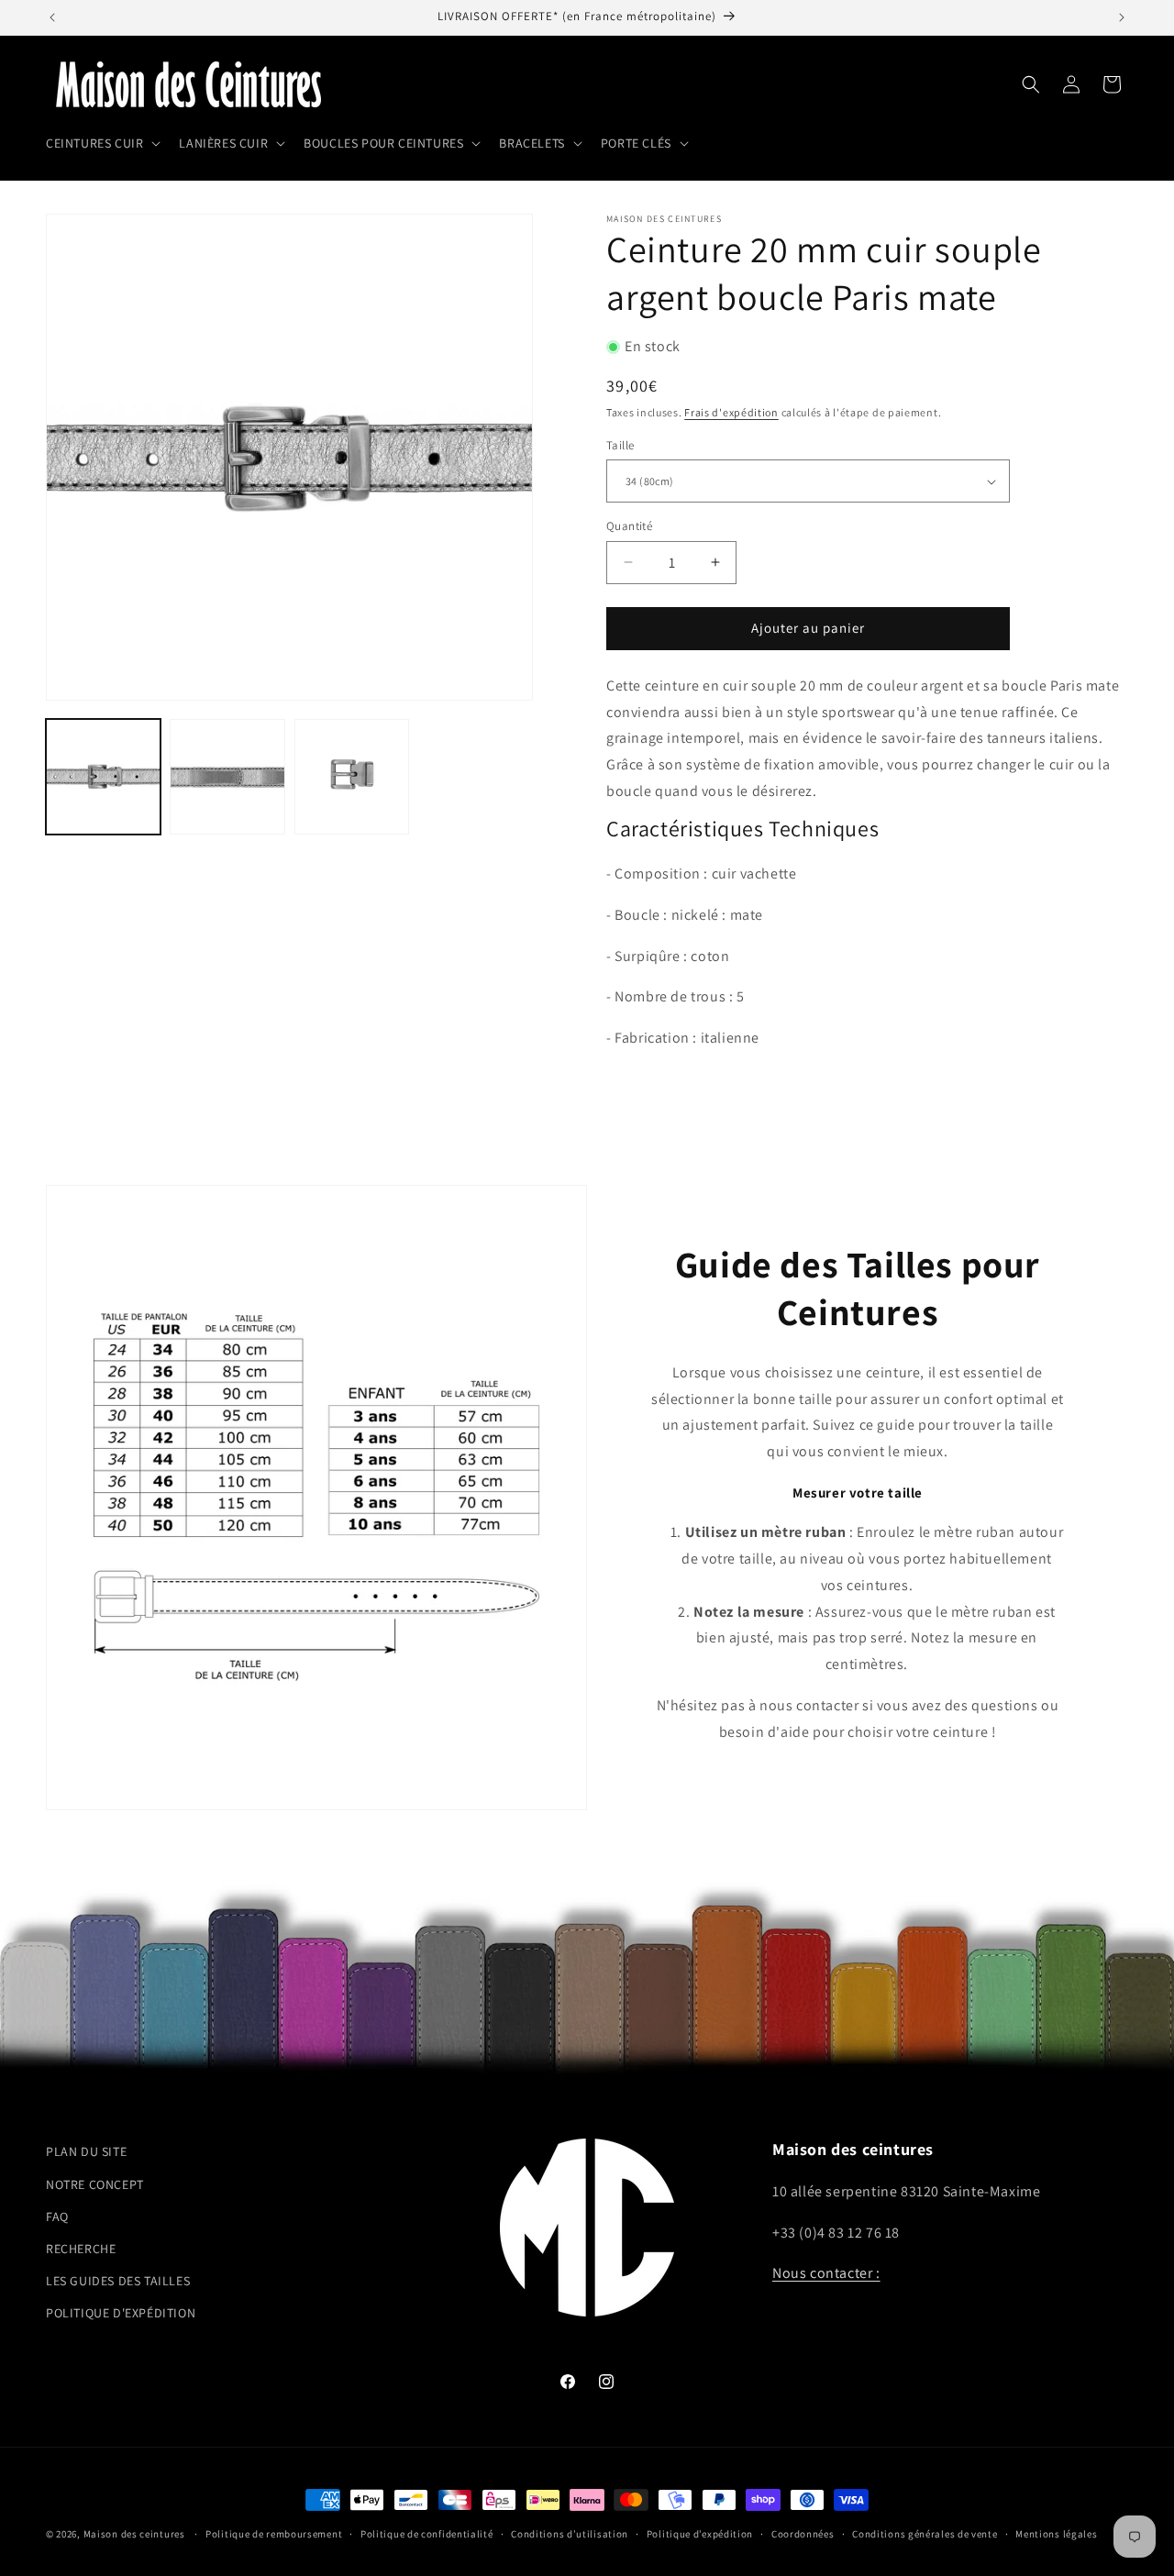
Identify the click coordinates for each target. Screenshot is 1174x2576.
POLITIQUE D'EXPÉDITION (121, 2313)
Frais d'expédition (731, 412)
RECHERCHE (81, 2249)
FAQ (57, 2216)
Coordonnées (803, 2534)
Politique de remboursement (274, 2534)
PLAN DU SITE (86, 2151)
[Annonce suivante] (1122, 17)
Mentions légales (1056, 2534)
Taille (620, 445)
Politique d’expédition (700, 2534)
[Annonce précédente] (52, 17)
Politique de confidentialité (427, 2534)
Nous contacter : (826, 2273)
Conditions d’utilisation (570, 2534)
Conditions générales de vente (925, 2534)
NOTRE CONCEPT (95, 2184)
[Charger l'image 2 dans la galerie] (227, 776)
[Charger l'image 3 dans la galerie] (352, 776)
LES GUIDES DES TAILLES (118, 2281)
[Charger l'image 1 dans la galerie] (103, 776)
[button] (101, 143)
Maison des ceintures (134, 2534)
